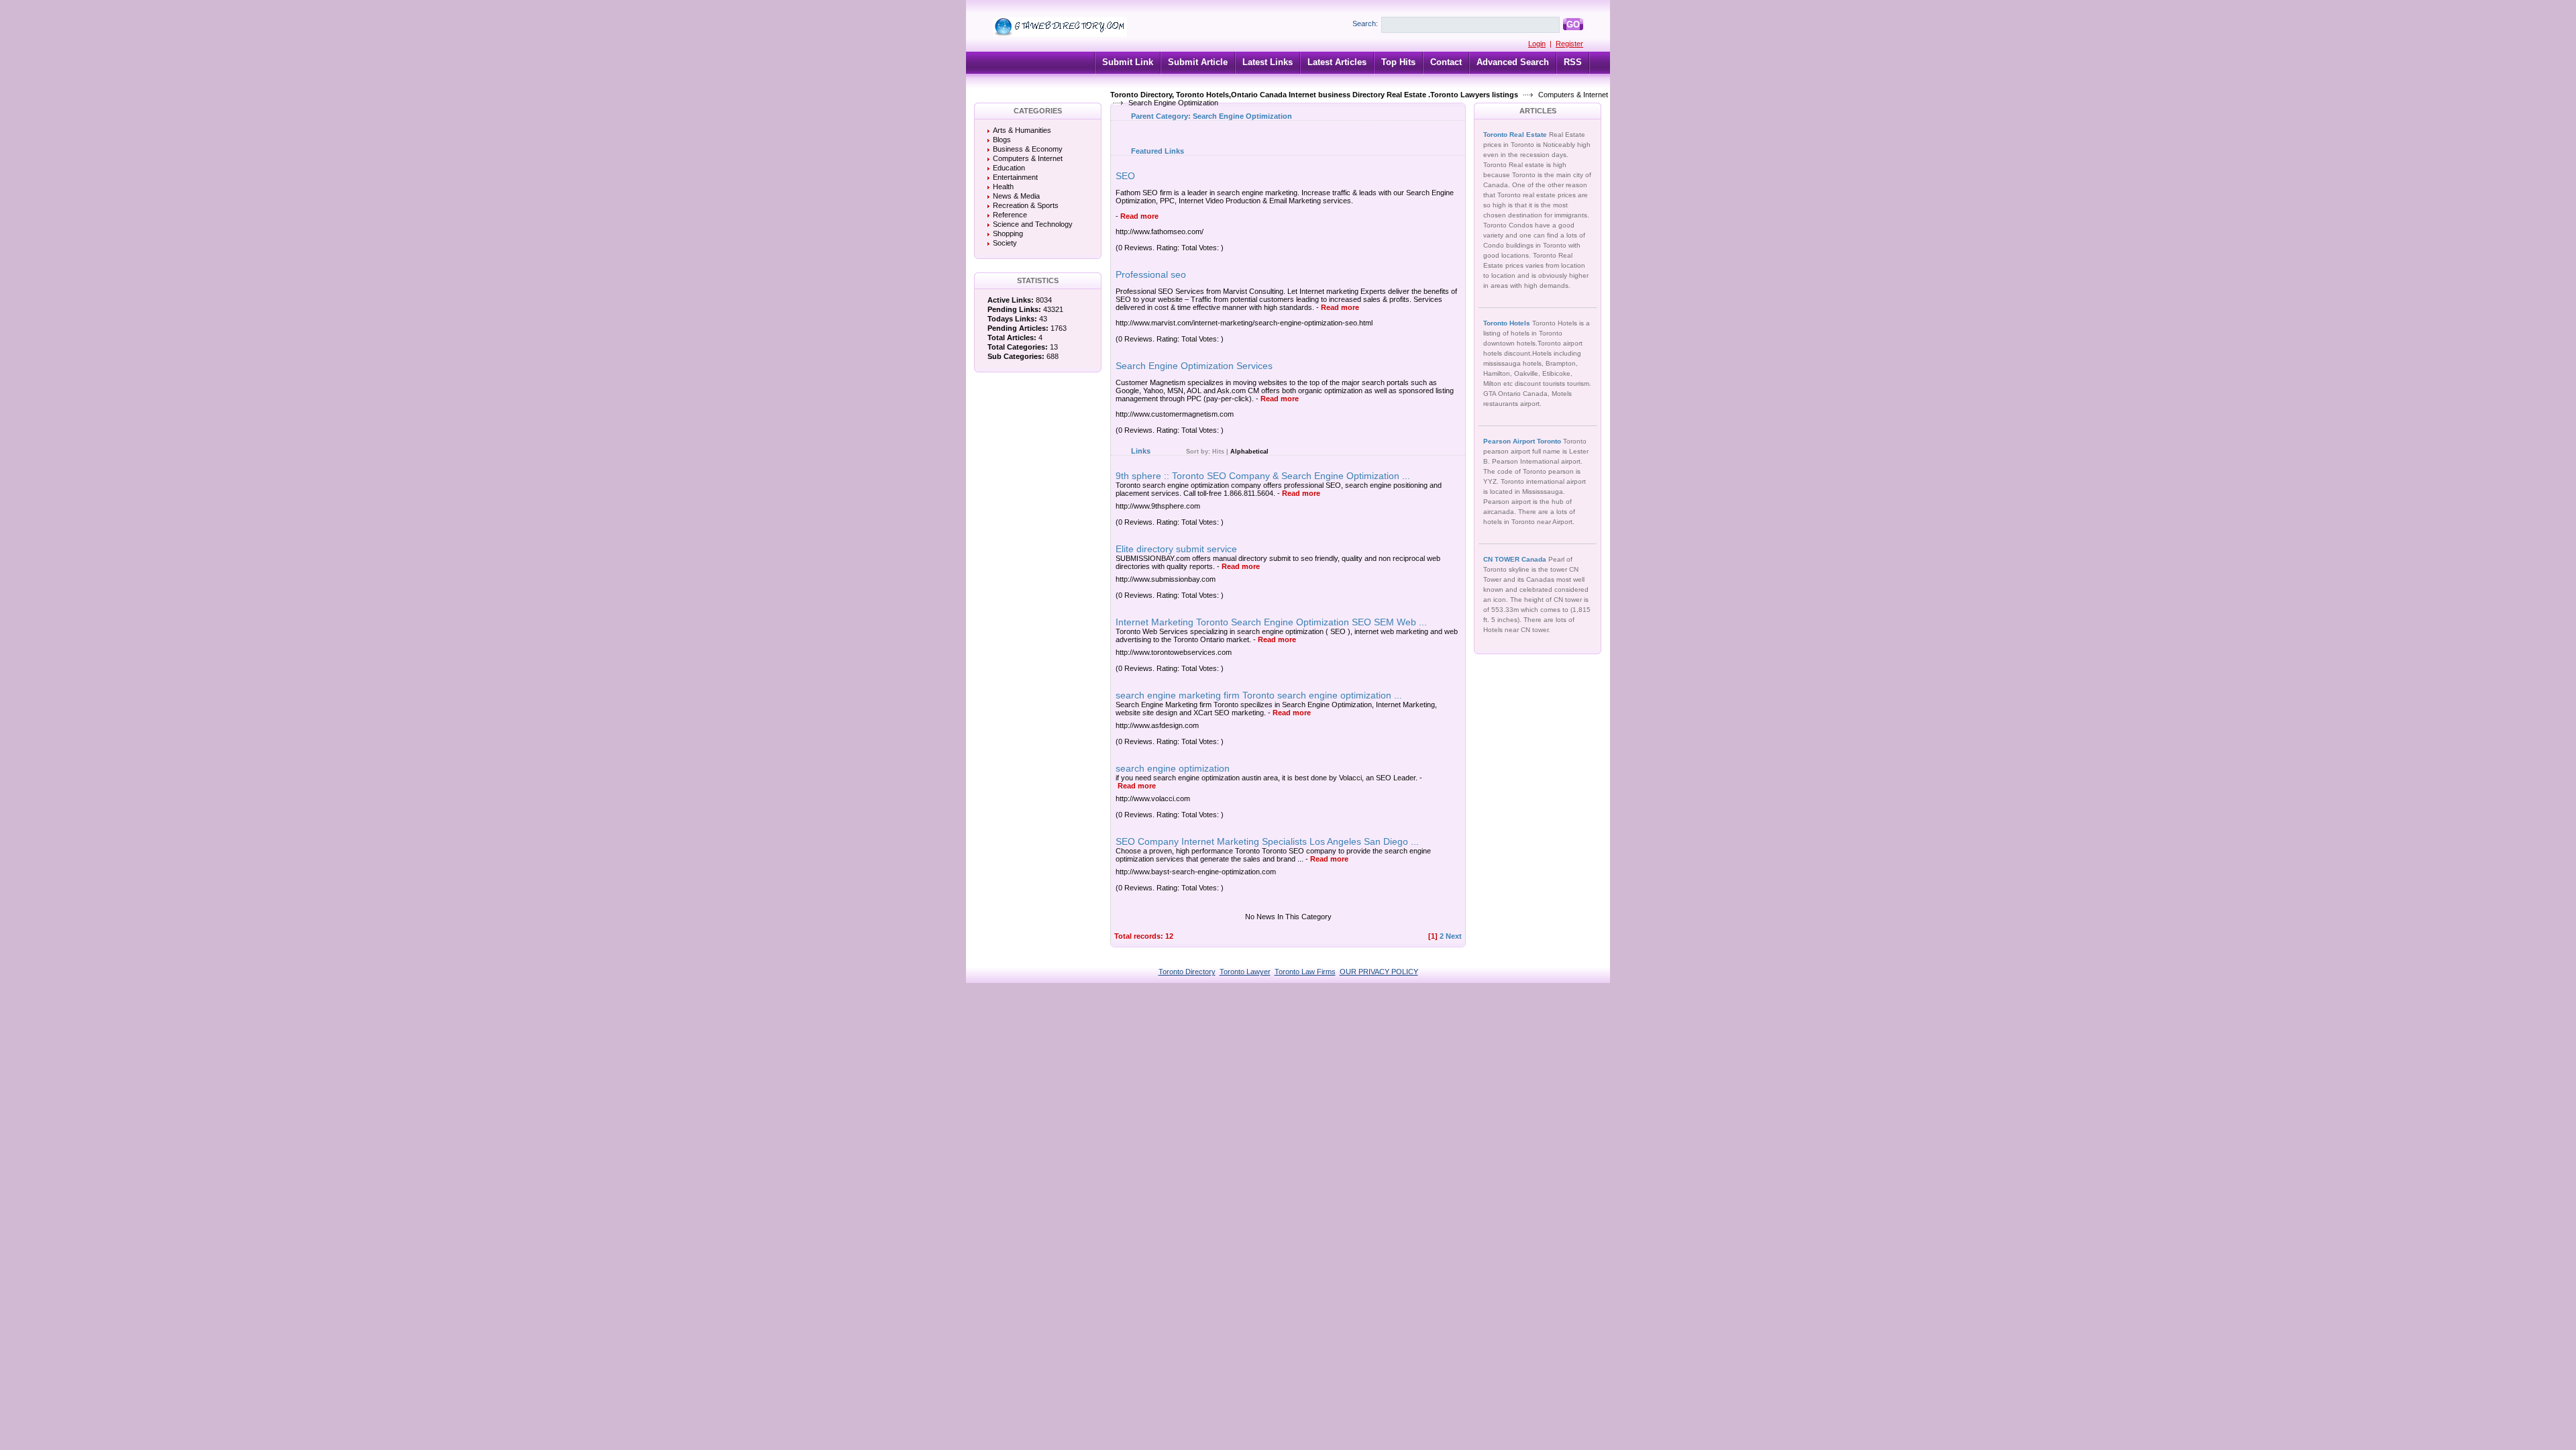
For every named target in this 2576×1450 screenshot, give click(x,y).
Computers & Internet (1573, 95)
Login (1537, 44)
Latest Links (1268, 62)
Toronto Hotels (1508, 323)
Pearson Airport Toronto (1523, 441)
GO (1573, 24)
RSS (1573, 62)
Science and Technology (1033, 224)
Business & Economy (1028, 149)
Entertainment (1015, 177)
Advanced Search (1513, 62)
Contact (1446, 62)
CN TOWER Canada (1516, 559)
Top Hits (1398, 62)
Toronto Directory (1187, 972)
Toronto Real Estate (1516, 135)
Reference (1010, 215)
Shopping (1008, 234)
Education (1009, 168)
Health (1003, 187)
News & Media (1016, 196)
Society (1005, 243)
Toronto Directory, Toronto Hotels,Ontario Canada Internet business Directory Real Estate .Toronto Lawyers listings (1314, 95)
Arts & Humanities (1022, 130)
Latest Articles (1337, 62)
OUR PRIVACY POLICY (1379, 972)
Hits (1218, 452)
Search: (1365, 23)
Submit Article (1198, 62)
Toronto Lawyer (1245, 972)
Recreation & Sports (1026, 205)
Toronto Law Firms (1305, 972)
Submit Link (1128, 62)
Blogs (1002, 140)
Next (1454, 936)
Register (1569, 44)
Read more (1139, 216)
